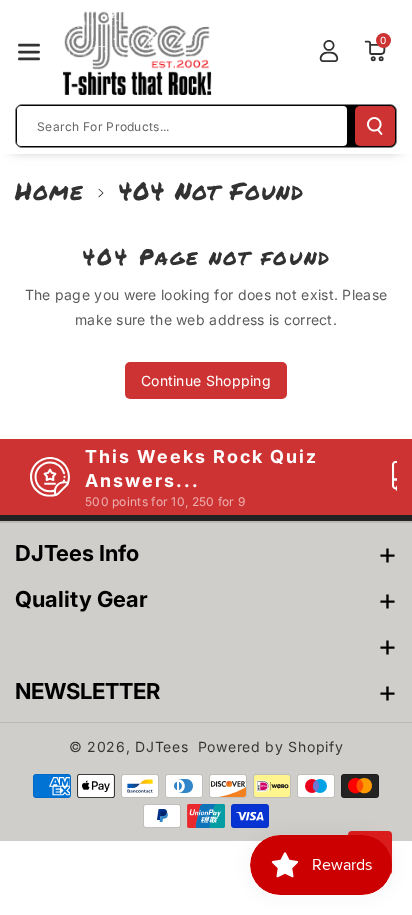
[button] (29, 52)
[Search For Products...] (375, 126)
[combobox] (182, 126)
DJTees (161, 746)
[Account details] (329, 51)
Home (49, 190)
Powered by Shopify (271, 746)
